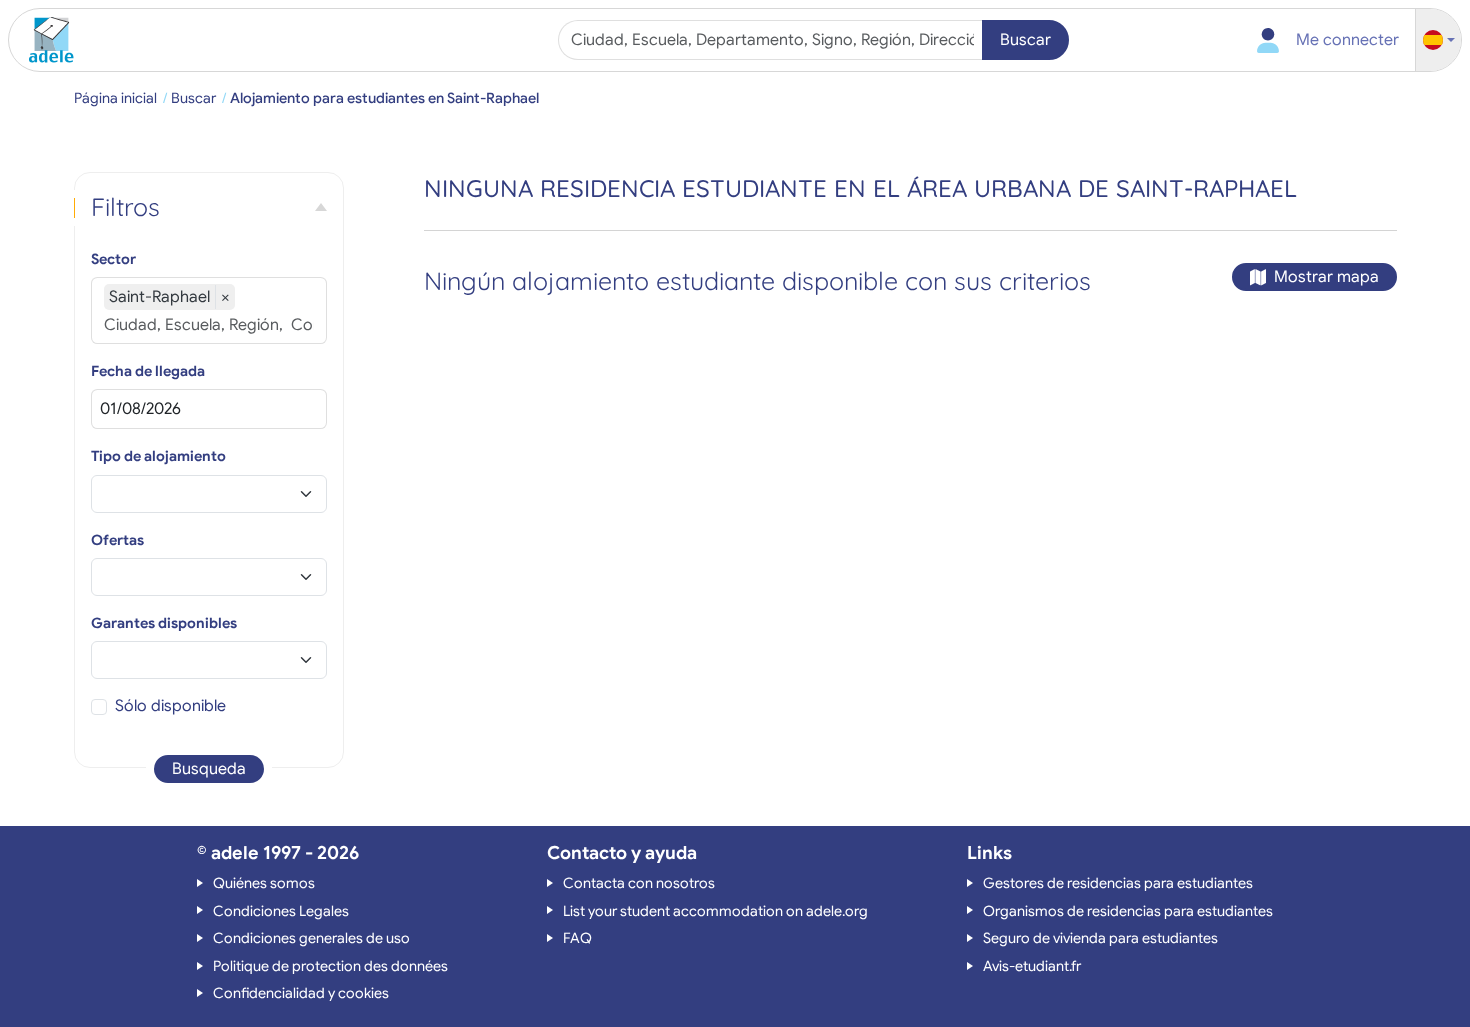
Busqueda (209, 769)
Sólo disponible (170, 706)
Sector (113, 259)
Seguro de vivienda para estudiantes (1100, 938)
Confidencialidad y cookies (301, 993)
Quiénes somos (264, 883)
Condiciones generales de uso (311, 938)
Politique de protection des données (330, 966)
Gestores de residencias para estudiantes (1118, 883)
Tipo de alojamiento (158, 456)
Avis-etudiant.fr (1032, 966)
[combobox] (772, 40)
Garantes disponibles (164, 623)
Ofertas (117, 540)
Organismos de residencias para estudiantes (1128, 911)
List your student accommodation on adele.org (715, 911)
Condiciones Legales (281, 911)
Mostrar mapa (1326, 277)
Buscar (1025, 40)
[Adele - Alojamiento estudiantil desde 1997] (44, 40)
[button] (1439, 40)
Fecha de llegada (148, 371)
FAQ (577, 938)
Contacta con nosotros (639, 883)
